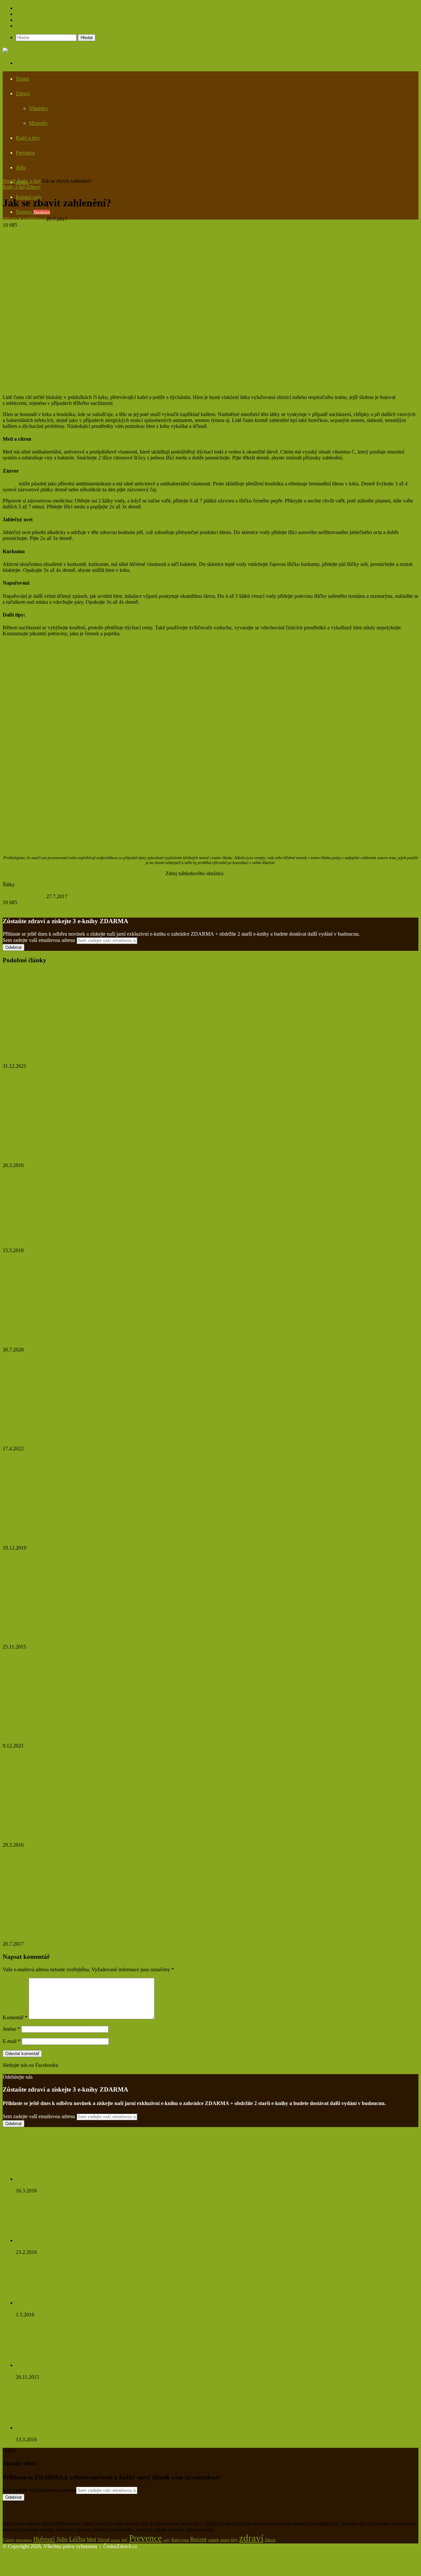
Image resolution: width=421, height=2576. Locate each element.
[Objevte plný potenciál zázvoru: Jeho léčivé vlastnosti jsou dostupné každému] (57, 1819)
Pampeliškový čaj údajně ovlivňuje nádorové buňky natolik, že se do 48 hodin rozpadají (107, 2434)
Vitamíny (38, 108)
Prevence (25, 153)
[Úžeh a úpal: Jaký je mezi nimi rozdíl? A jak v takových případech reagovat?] (67, 1324)
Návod (103, 2540)
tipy (234, 2540)
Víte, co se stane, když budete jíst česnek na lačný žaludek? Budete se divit (93, 2371)
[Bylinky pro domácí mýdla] (52, 1919)
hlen (40, 890)
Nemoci (33, 212)
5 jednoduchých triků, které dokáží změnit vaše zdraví (76, 1634)
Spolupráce (27, 8)
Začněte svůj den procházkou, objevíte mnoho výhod (74, 1436)
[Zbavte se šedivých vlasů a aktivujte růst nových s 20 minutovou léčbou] (61, 1140)
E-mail (12, 2041)
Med (100, 890)
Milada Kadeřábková (25, 219)
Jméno (11, 2029)
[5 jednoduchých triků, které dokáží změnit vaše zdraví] (67, 1621)
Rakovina (180, 2540)
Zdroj (8, 645)
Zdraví (23, 94)
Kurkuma (84, 890)
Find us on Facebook (25, 2071)
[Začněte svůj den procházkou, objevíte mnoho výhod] (67, 1423)
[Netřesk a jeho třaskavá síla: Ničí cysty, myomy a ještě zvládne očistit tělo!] (52, 2179)
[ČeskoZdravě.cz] (22, 50)
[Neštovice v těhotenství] (67, 1041)
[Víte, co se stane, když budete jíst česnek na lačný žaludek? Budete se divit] (52, 2365)
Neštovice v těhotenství (33, 1054)
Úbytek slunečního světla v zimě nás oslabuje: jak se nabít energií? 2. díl (99, 1733)
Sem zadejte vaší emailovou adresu (39, 940)
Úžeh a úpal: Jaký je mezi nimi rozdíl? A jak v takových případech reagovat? (107, 1337)
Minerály (38, 123)
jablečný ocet (59, 890)
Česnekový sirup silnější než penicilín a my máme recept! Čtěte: (82, 2246)
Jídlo (21, 167)
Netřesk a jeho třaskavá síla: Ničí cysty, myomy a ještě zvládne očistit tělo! (93, 2185)
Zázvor (10, 484)
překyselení (167, 890)
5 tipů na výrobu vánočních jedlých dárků (60, 1535)
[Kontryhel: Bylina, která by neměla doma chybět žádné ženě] (67, 1225)
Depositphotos (241, 873)
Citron (27, 890)
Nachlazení (118, 890)
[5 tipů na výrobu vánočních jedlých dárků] (67, 1522)
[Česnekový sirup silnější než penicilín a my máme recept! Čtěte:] (52, 2240)
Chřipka (11, 890)
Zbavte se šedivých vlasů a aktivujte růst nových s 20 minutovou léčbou (99, 1152)
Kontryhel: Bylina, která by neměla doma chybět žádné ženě (84, 1238)
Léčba (77, 2539)
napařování (142, 890)
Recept (187, 890)
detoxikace (24, 2540)
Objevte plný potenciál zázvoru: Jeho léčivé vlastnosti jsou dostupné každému (107, 1832)
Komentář (15, 2017)
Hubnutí (44, 2539)
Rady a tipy (28, 138)
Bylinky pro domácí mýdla (39, 1931)
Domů (22, 79)
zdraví (251, 2538)
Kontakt (24, 26)
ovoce (115, 2540)
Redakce (25, 14)
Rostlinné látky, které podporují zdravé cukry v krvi (69, 2309)
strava (225, 2540)
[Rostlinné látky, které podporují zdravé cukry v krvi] (49, 2303)
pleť (124, 2540)
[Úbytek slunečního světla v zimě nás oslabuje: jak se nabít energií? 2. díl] (67, 1720)
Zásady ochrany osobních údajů (49, 20)
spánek (213, 2540)
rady (167, 2540)
